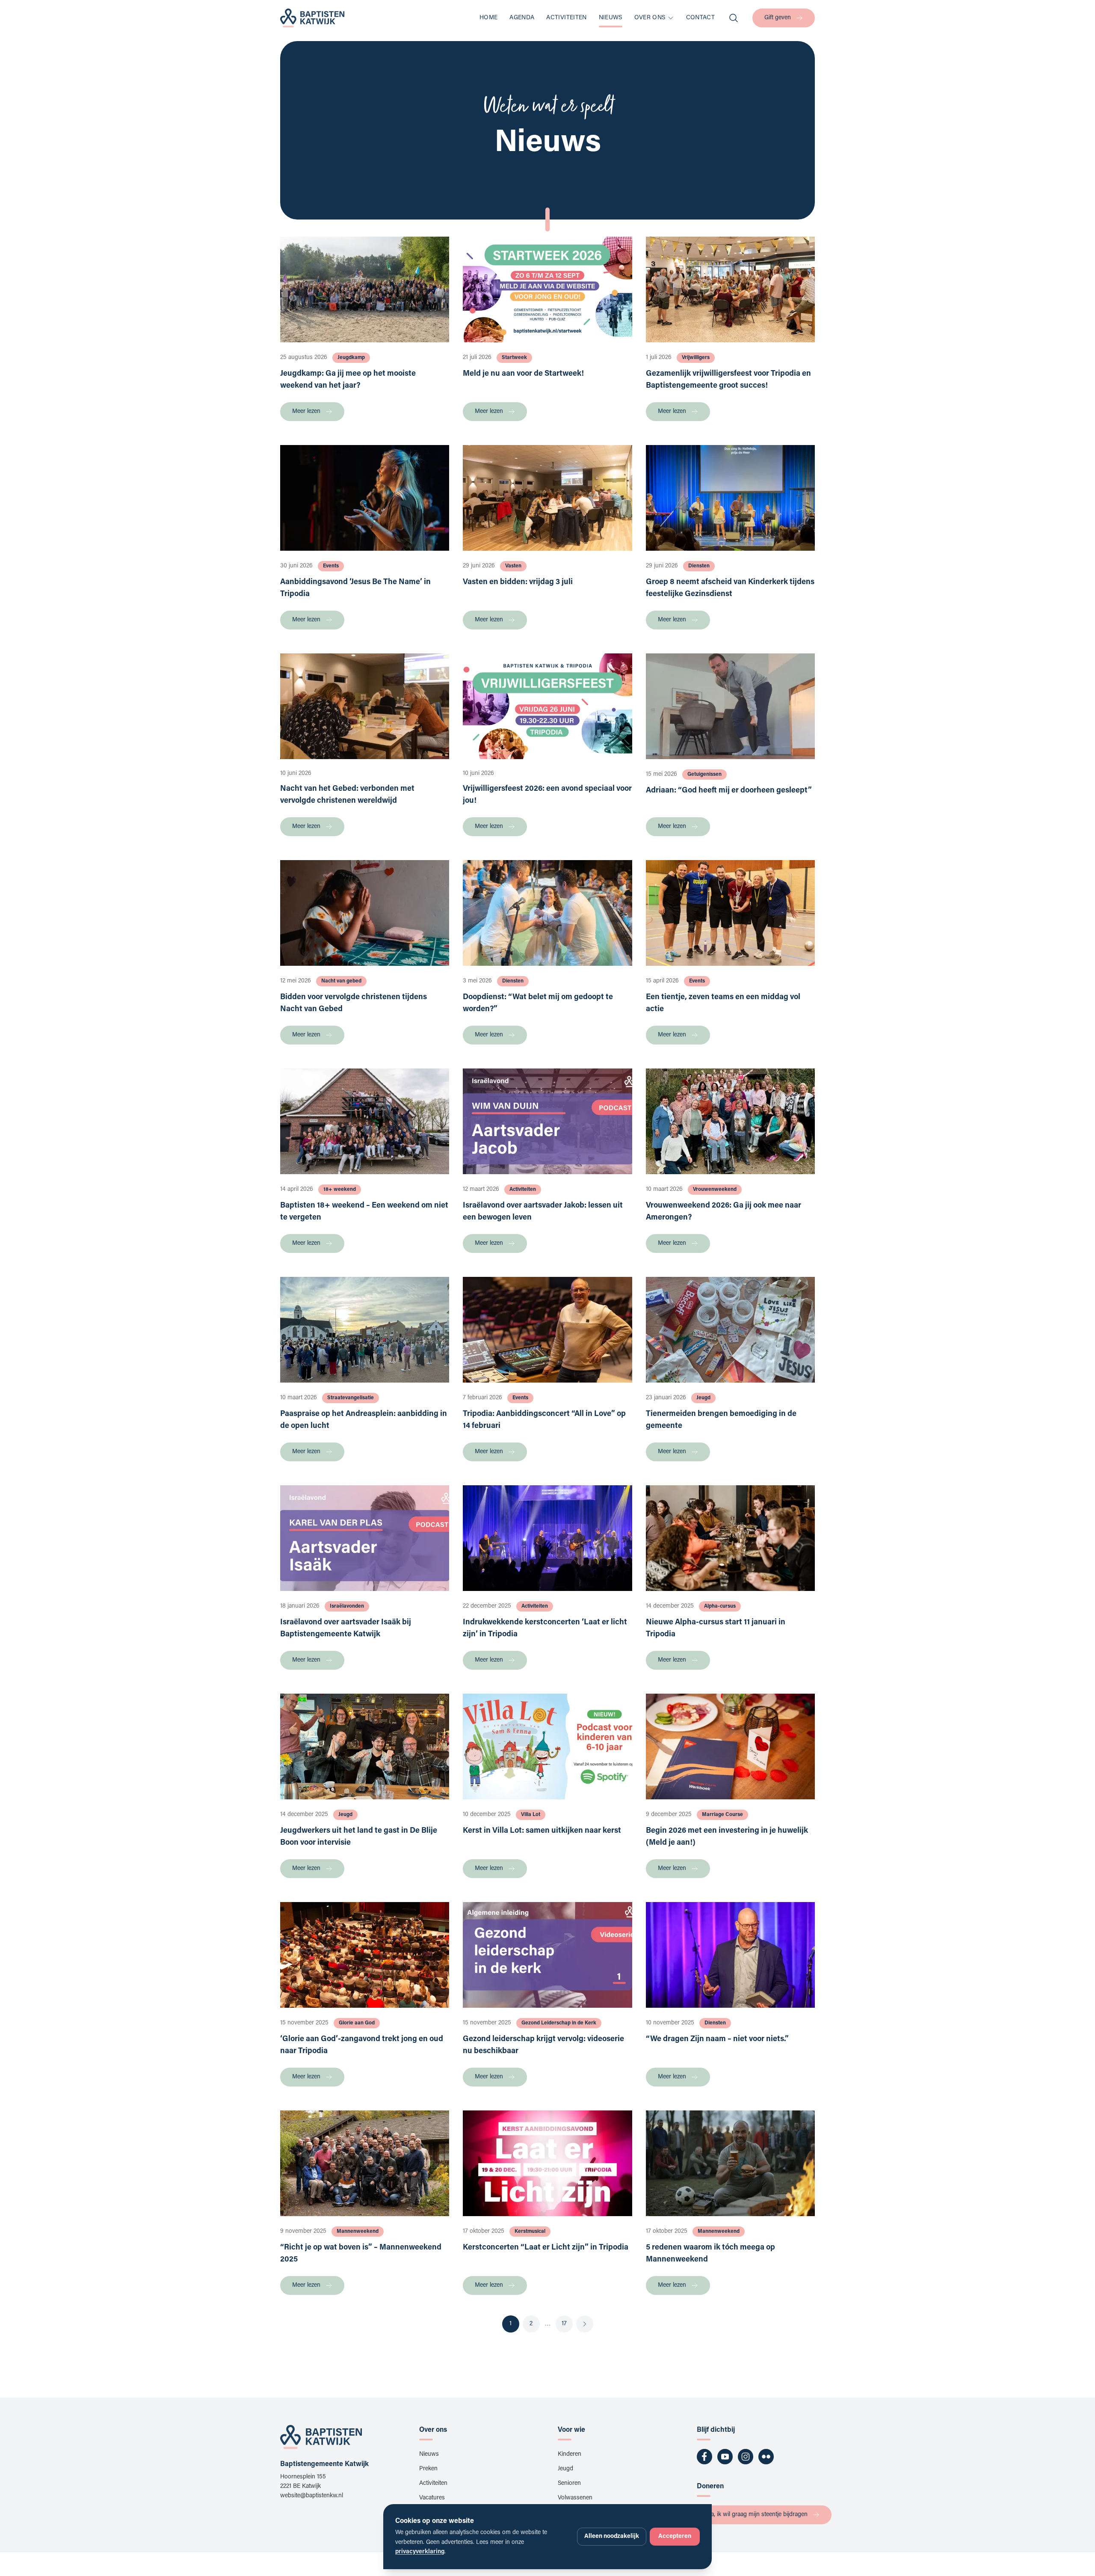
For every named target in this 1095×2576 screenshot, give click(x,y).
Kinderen (570, 2454)
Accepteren (675, 2537)
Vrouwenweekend (715, 1190)
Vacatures (432, 2498)
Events (331, 566)
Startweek (514, 358)
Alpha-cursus (720, 1606)
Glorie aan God (357, 2023)
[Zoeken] (734, 18)
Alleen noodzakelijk (612, 2537)
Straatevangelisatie (351, 1398)
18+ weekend (340, 1190)
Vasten (513, 566)
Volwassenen (575, 2498)
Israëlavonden (347, 1606)
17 (564, 2324)
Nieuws (611, 18)
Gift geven (778, 18)
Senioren (569, 2484)
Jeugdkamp (351, 358)
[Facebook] (704, 2457)
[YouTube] (725, 2457)
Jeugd (703, 1398)
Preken (428, 2469)
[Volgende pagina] (585, 2324)
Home (488, 18)
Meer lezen (306, 412)
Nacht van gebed (341, 981)
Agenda (522, 18)
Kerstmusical (530, 2232)
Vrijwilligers (696, 358)
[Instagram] (746, 2457)
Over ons (650, 18)
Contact (700, 18)
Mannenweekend (358, 2232)
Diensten (699, 566)
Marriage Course (722, 1815)
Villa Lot (531, 1815)
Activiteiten (566, 18)
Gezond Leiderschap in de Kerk (559, 2023)
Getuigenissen (704, 775)
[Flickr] (766, 2457)
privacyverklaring (420, 2552)
